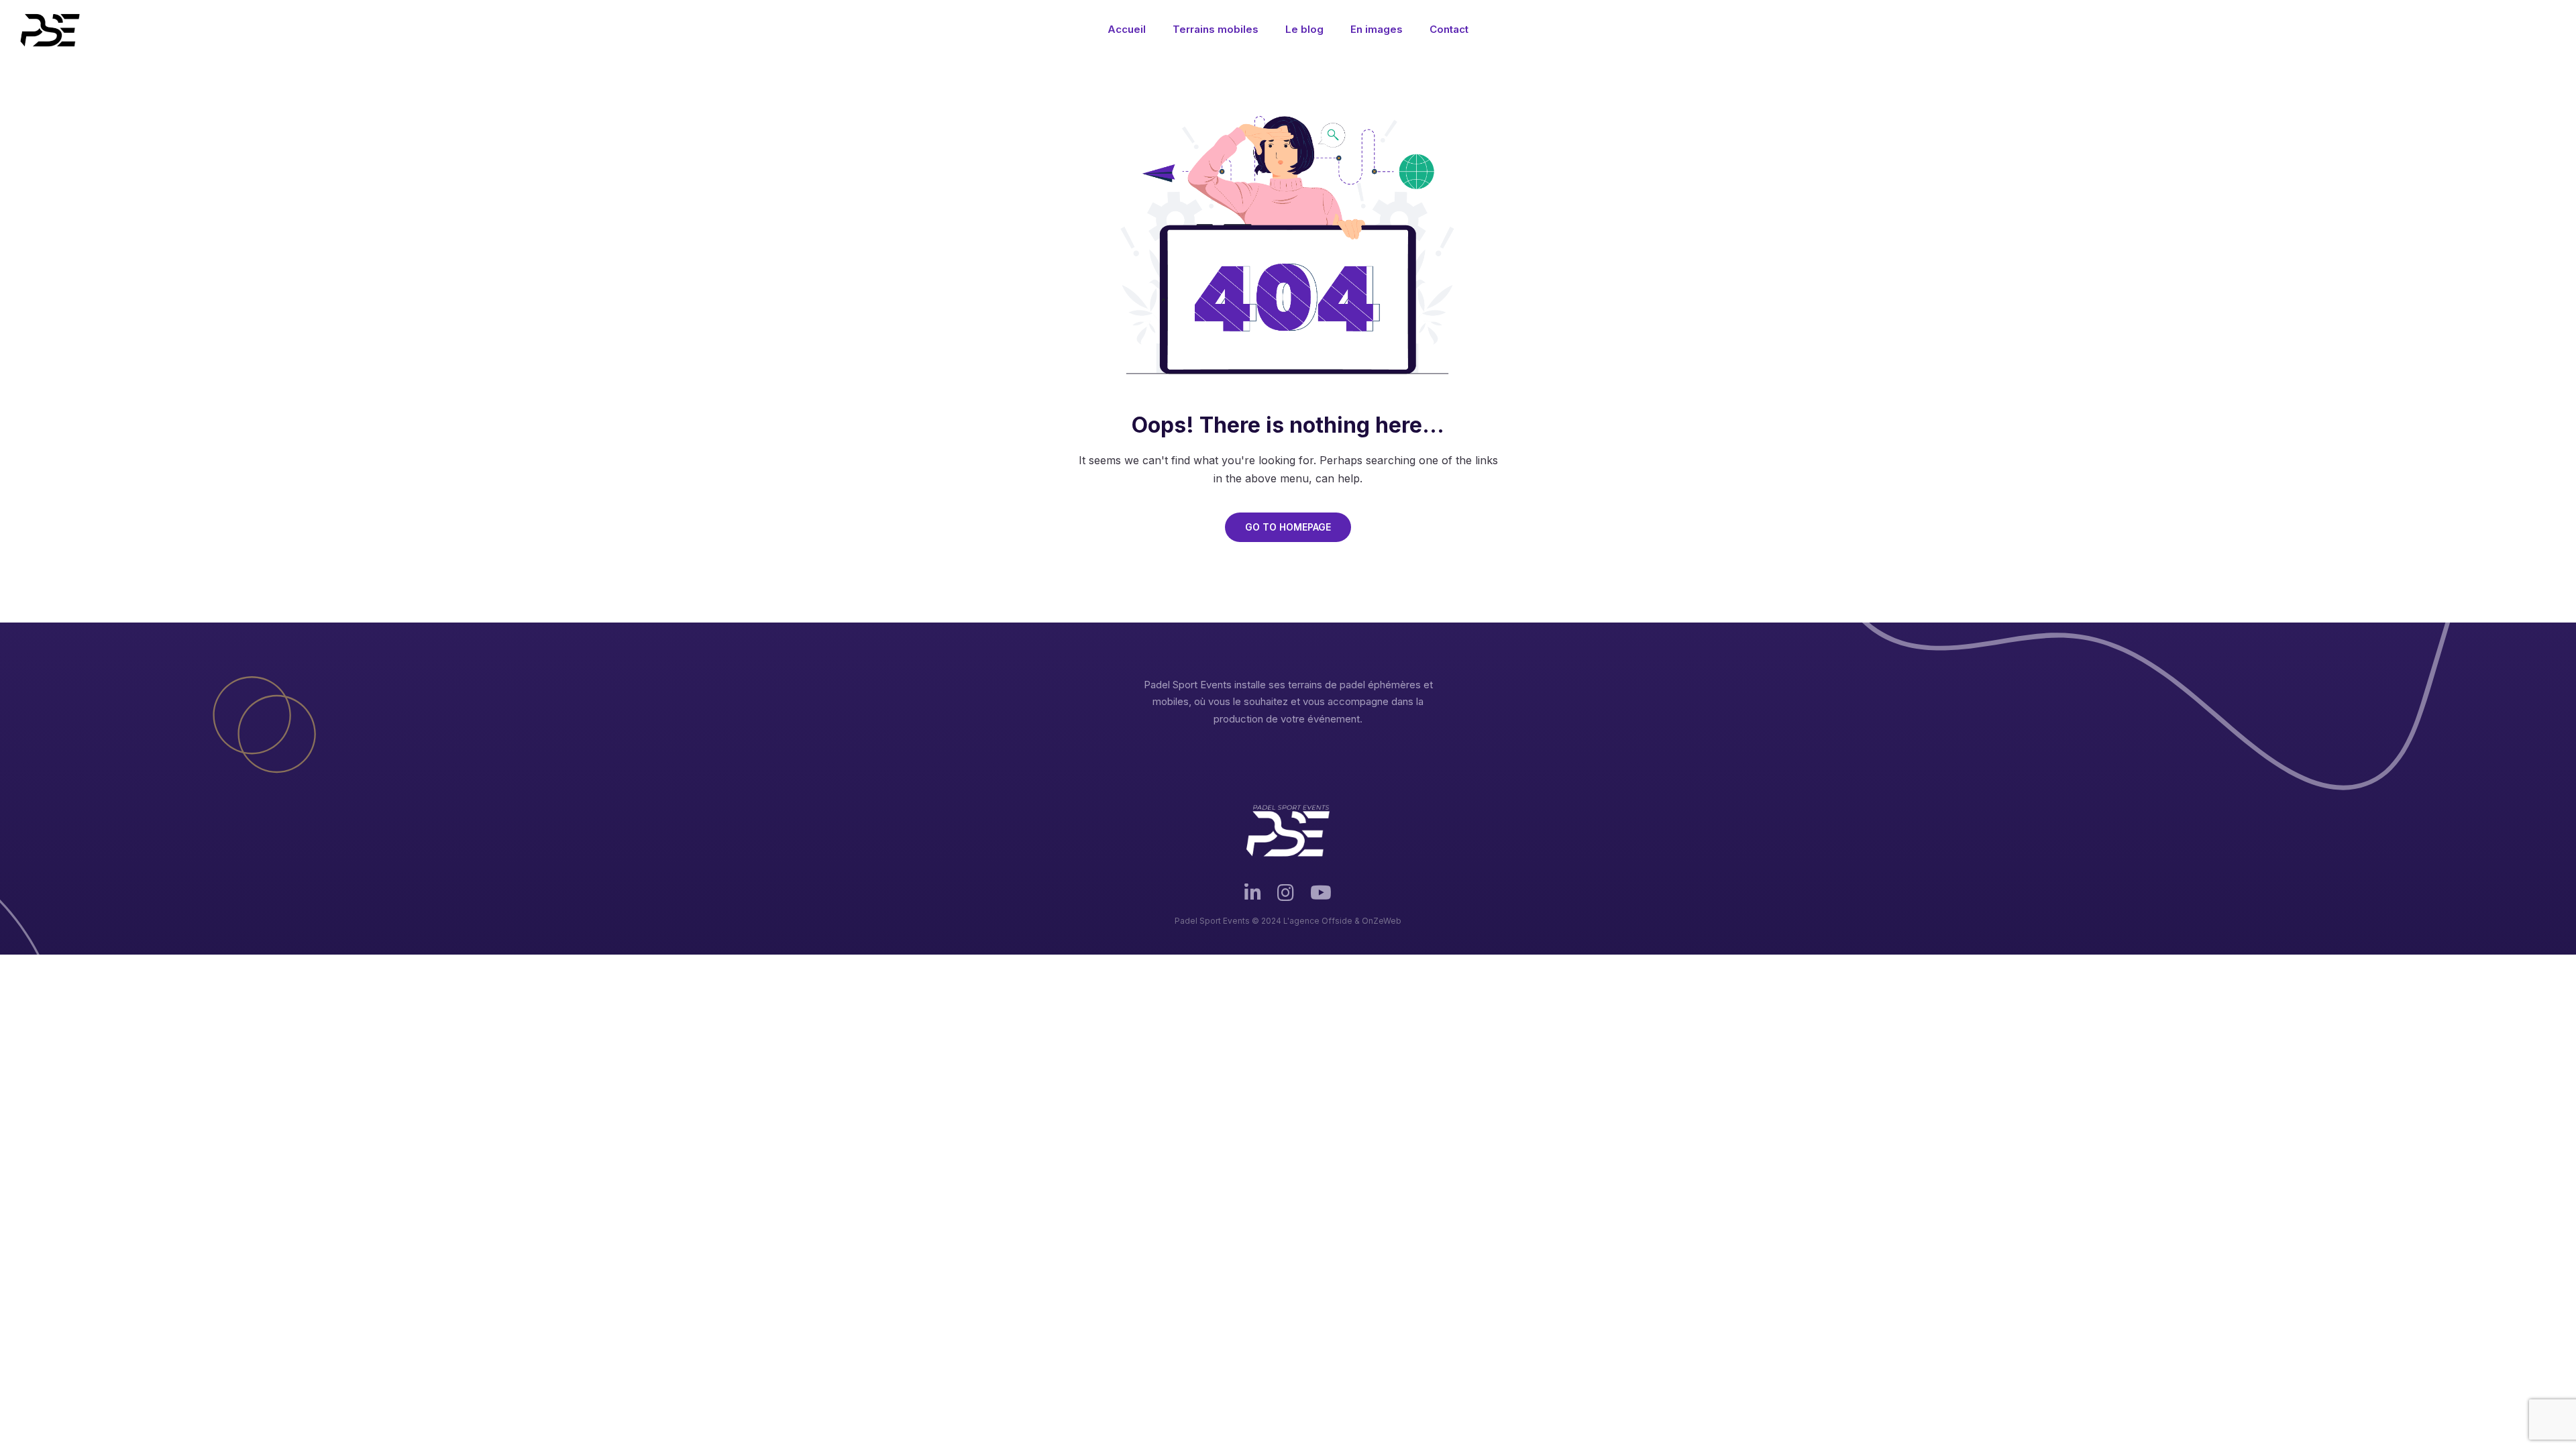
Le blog (1304, 29)
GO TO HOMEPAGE (1288, 527)
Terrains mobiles (1216, 29)
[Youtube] (1321, 899)
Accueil (1127, 29)
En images (1377, 29)
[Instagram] (1286, 899)
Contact (1449, 29)
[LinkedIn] (1253, 899)
